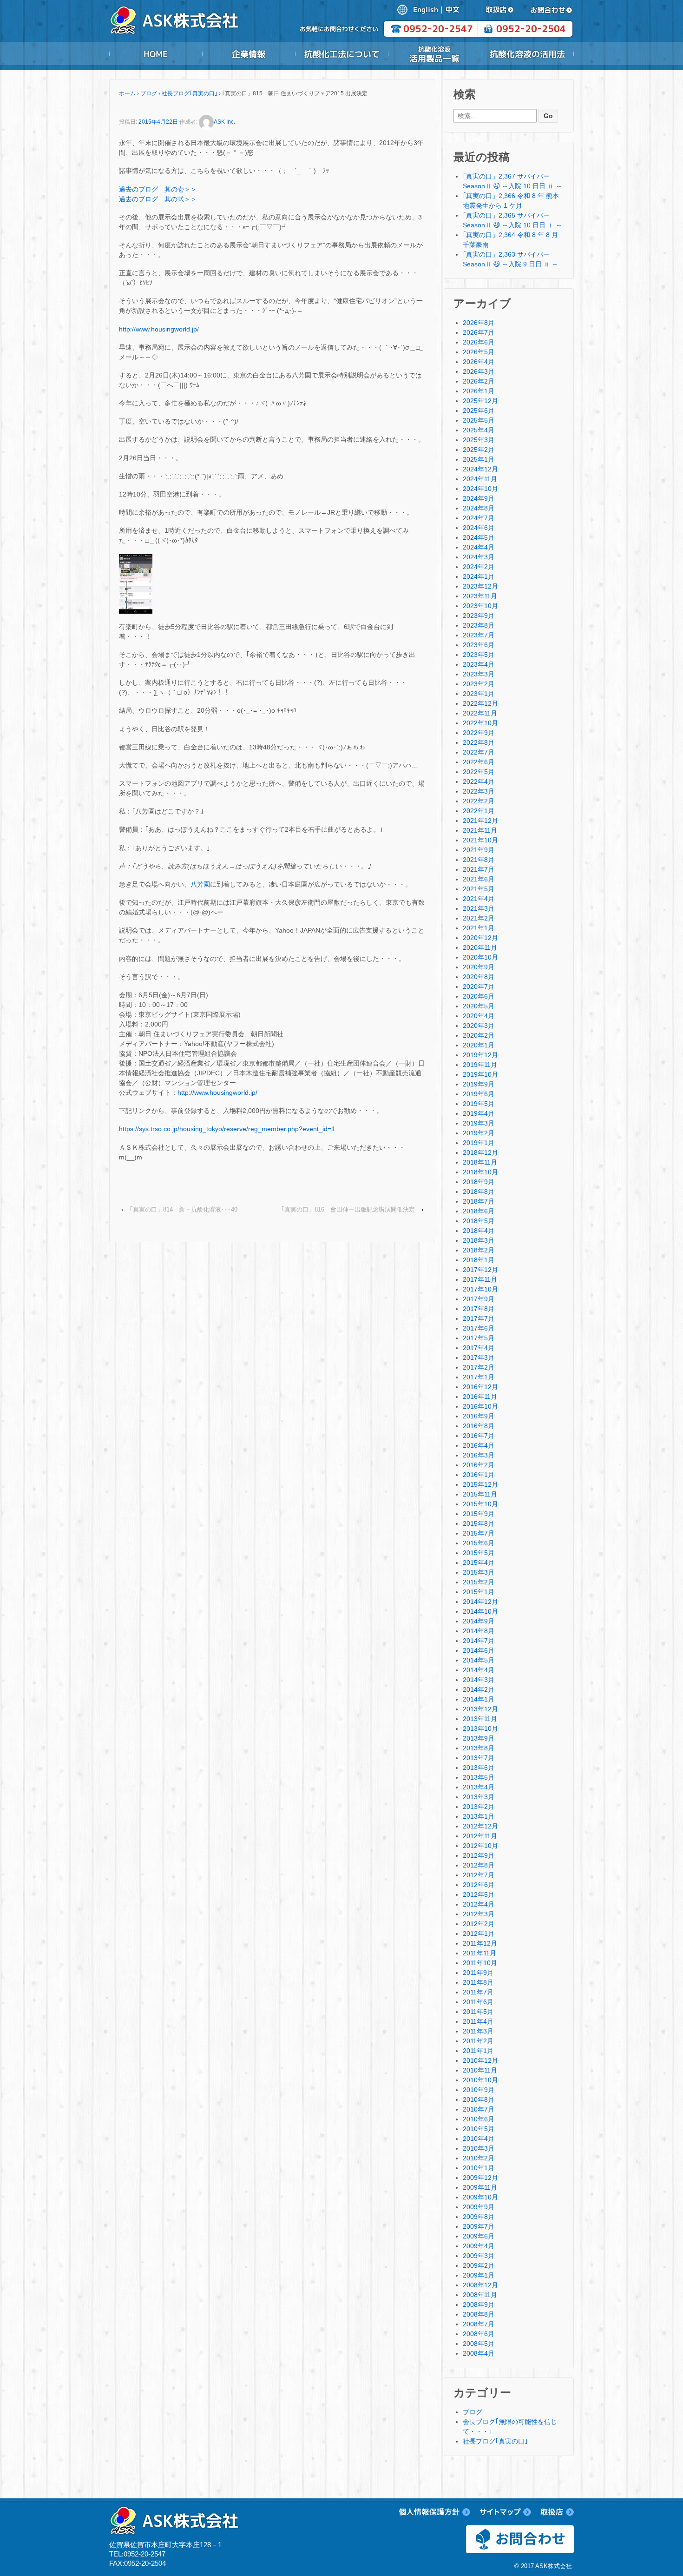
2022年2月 (479, 801)
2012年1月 (479, 1934)
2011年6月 (478, 2002)
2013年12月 (480, 1709)
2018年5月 (479, 1221)
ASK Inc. (224, 122)
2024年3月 (479, 557)
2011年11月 (479, 1953)
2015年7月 (479, 1533)
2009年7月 (479, 2226)
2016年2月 (479, 1465)
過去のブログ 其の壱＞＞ (158, 189)
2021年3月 (479, 908)
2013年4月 (479, 1787)
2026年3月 (479, 371)
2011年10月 (480, 1963)
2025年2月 (479, 450)
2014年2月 (479, 1689)
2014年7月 (479, 1641)
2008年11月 (480, 2295)
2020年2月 (479, 1035)
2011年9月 (478, 1973)
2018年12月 (480, 1152)
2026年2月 (479, 381)
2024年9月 (479, 498)
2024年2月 (479, 567)
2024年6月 (479, 528)
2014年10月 (480, 1611)
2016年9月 (479, 1416)
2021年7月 (479, 869)
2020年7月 (479, 987)
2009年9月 (479, 2207)
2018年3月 (479, 1240)
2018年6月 (479, 1211)
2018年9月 (479, 1182)
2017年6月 (479, 1328)
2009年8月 (479, 2217)
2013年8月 (479, 1748)
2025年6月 (479, 411)
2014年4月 (479, 1670)
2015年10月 (480, 1504)
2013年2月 (479, 1807)
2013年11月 (480, 1719)
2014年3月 (479, 1680)
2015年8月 (479, 1523)
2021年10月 (480, 840)
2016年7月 (479, 1436)
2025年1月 (479, 459)
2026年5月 (479, 352)
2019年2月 (479, 1133)
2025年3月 (479, 440)
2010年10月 (480, 2080)
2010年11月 (480, 2070)
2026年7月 (479, 332)
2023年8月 (479, 625)
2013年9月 (479, 1738)
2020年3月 (479, 1026)
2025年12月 (480, 401)
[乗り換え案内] (136, 583)
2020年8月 (479, 977)
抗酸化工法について (341, 54)
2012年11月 (480, 1836)
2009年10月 (480, 2197)
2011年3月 (478, 2031)
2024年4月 (479, 547)
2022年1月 (479, 811)
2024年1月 (479, 576)
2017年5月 (479, 1338)
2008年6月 (479, 2334)
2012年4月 (479, 1904)
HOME (156, 54)
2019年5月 (479, 1104)
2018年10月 (480, 1172)
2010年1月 (479, 2168)
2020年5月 (479, 1006)
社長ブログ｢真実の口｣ (190, 93)
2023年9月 (479, 616)
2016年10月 (480, 1406)
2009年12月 (480, 2178)
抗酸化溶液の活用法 (527, 54)
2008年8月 (479, 2314)
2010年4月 (479, 2139)
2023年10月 (480, 606)
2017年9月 (479, 1299)
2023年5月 (479, 655)
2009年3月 (479, 2256)
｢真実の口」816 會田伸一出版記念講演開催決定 (348, 1209)
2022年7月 (479, 752)
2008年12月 (480, 2285)
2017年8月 (479, 1309)
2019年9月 (479, 1084)
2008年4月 (479, 2353)
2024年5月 (479, 537)
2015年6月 (479, 1543)
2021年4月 (479, 899)
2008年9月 (479, 2304)
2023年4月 (479, 664)
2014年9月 (479, 1621)
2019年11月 (480, 1065)
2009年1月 (479, 2275)
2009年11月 (480, 2187)
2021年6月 (479, 879)
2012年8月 (479, 1865)
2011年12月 (480, 1943)
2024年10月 (480, 489)
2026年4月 (479, 362)
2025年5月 (479, 420)
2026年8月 (479, 323)
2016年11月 (480, 1397)
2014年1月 (479, 1699)
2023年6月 (479, 645)
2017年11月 (480, 1279)
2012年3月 (479, 1914)
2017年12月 (480, 1270)
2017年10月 (480, 1289)
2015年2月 (479, 1582)
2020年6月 (479, 996)
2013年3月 (479, 1797)
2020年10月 (480, 957)
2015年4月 (479, 1563)
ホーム (127, 93)
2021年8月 (479, 860)
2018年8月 (479, 1192)
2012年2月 (479, 1924)
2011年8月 (478, 1982)
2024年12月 (480, 469)
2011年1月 (478, 2051)
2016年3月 (479, 1455)
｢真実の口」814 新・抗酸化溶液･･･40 (184, 1209)
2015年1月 (479, 1592)
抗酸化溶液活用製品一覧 (434, 54)
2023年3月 (479, 674)
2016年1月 (479, 1475)
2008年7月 (479, 2324)
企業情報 (249, 54)
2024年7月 (479, 518)
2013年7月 (479, 1758)
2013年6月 (479, 1768)
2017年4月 (479, 1348)
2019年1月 (479, 1143)
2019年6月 (479, 1094)
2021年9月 (479, 850)
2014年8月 (479, 1631)
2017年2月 (479, 1367)
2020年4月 (479, 1016)
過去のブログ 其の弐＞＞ (158, 199)
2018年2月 (479, 1250)
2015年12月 (480, 1484)
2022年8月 (479, 742)
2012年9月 (479, 1855)
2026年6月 (479, 342)
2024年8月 (479, 508)
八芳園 (200, 884)
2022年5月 (479, 772)
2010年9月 (479, 2090)
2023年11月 (480, 596)
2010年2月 (479, 2158)
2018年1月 (479, 1260)
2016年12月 (480, 1387)
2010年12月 (480, 2060)
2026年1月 (479, 391)
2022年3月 (479, 791)
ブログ (149, 93)
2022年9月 (479, 733)
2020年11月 (480, 947)
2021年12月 (480, 821)
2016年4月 (479, 1445)
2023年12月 (480, 586)
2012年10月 (480, 1846)
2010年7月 (479, 2109)
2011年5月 (478, 2012)
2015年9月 (479, 1514)
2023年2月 (479, 684)
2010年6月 (479, 2119)
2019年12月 (480, 1055)
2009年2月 (479, 2265)
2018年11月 (480, 1162)
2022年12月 (480, 703)
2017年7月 (479, 1318)
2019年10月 (480, 1074)
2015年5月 (479, 1553)
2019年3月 (479, 1123)
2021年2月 (479, 918)
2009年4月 (479, 2246)
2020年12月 (480, 938)
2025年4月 (479, 430)
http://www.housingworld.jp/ (159, 329)
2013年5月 (479, 1777)
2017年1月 (479, 1377)
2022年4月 (479, 781)
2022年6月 (479, 762)
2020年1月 (479, 1045)
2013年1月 (479, 1816)
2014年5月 (479, 1660)
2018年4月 (479, 1231)
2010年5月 (479, 2129)
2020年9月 (479, 967)
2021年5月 (479, 889)
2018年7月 (479, 1201)
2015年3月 (479, 1572)
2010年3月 (479, 2148)
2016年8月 (479, 1426)
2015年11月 (480, 1494)
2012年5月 (479, 1894)
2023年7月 (479, 635)
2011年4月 (478, 2021)
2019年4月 (479, 1113)
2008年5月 (479, 2344)
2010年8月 (479, 2099)
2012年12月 (480, 1826)
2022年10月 (480, 723)
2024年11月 (480, 479)
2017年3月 (479, 1358)
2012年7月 (479, 1875)
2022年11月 (480, 713)
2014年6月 (479, 1650)
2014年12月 (480, 1602)
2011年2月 (478, 2041)
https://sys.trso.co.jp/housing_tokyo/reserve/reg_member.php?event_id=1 (227, 1129)
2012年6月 (479, 1885)
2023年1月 (479, 694)
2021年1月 (479, 928)
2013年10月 (480, 1728)
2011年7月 (478, 1992)
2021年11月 (480, 830)
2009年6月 (479, 2236)
